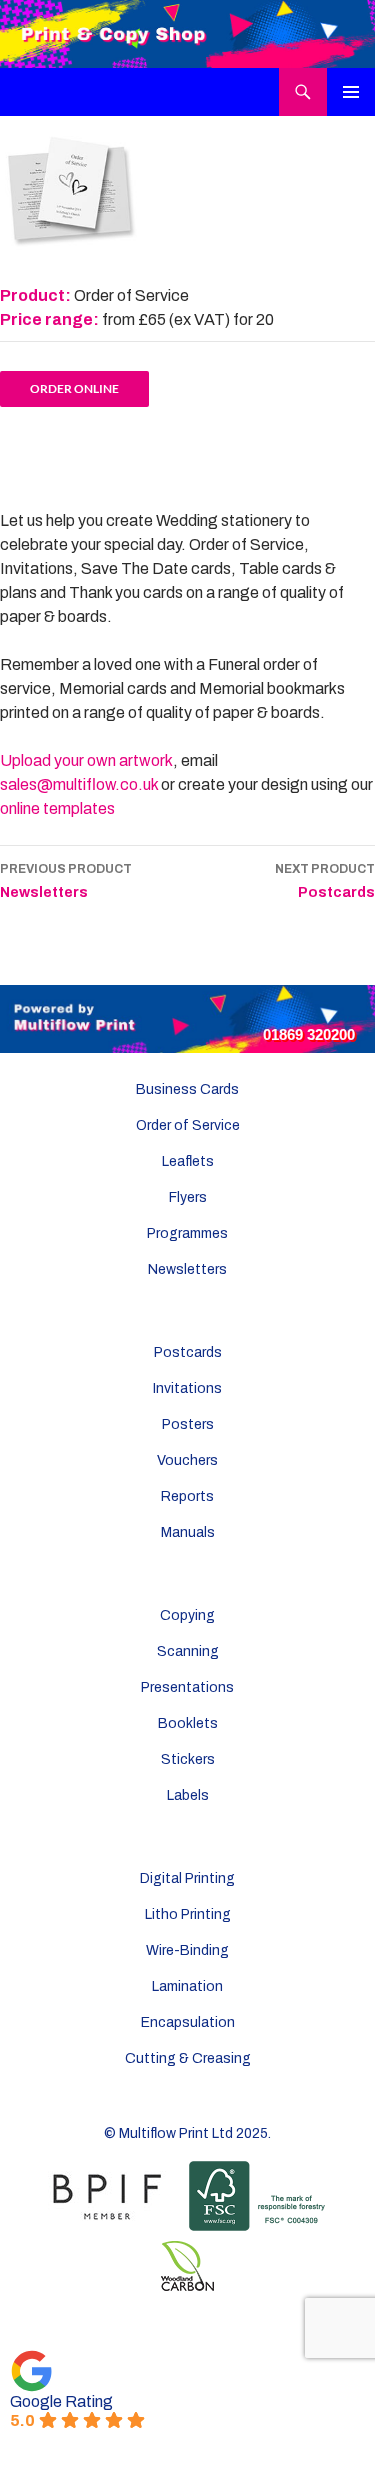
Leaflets (188, 1161)
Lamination (187, 1986)
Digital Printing (187, 1878)
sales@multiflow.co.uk (79, 784)
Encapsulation (188, 2022)
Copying (187, 1615)
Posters (188, 1424)
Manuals (188, 1532)
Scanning (188, 1651)
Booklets (188, 1723)
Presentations (187, 1687)
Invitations (187, 1388)
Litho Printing (188, 1914)
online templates (57, 808)
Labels (188, 1795)
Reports (187, 1496)
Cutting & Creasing (188, 2058)
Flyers (188, 1197)
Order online (74, 388)
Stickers (188, 1759)
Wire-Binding (187, 1950)
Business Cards (187, 1089)
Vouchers (187, 1460)
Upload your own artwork (86, 760)
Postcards (325, 881)
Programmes (187, 1233)
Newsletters (66, 881)
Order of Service (188, 1125)
